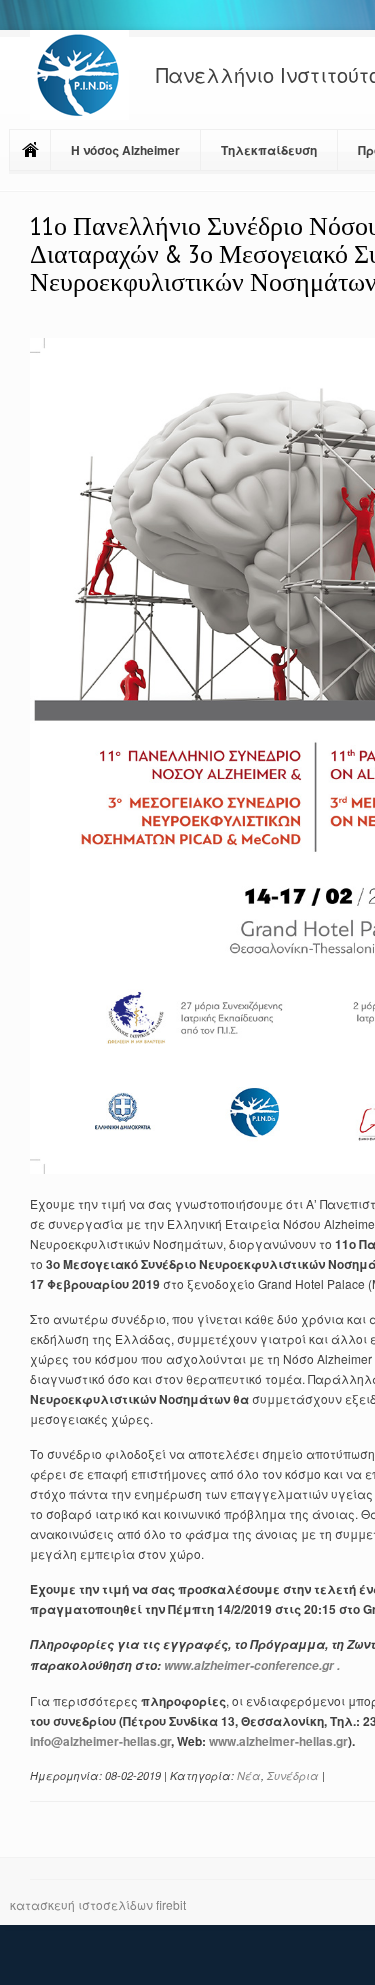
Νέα (249, 1775)
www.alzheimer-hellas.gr (278, 1741)
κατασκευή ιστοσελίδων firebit (98, 1904)
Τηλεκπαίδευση (269, 150)
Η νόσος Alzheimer (125, 150)
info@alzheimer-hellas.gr (100, 1741)
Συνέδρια (293, 1775)
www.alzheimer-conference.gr (249, 1665)
